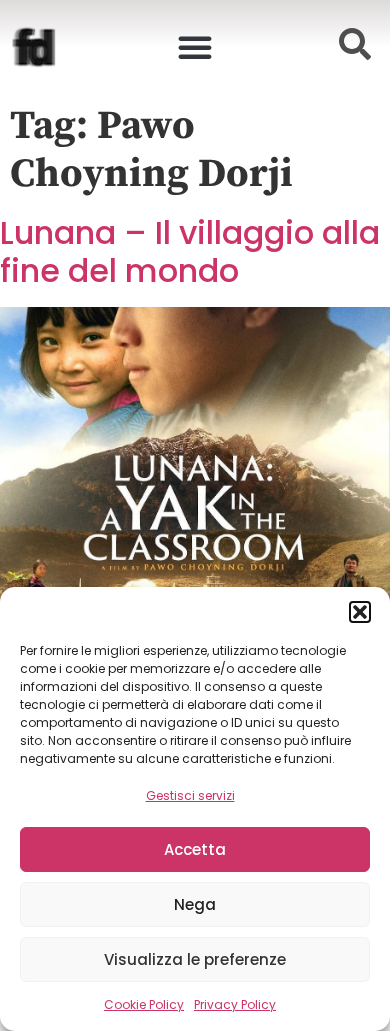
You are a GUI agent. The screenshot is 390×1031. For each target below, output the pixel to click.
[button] (360, 612)
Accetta (195, 849)
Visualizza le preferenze (195, 959)
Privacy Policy (235, 1004)
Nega (195, 904)
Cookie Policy (144, 1004)
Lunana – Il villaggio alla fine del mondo (190, 251)
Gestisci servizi (190, 795)
